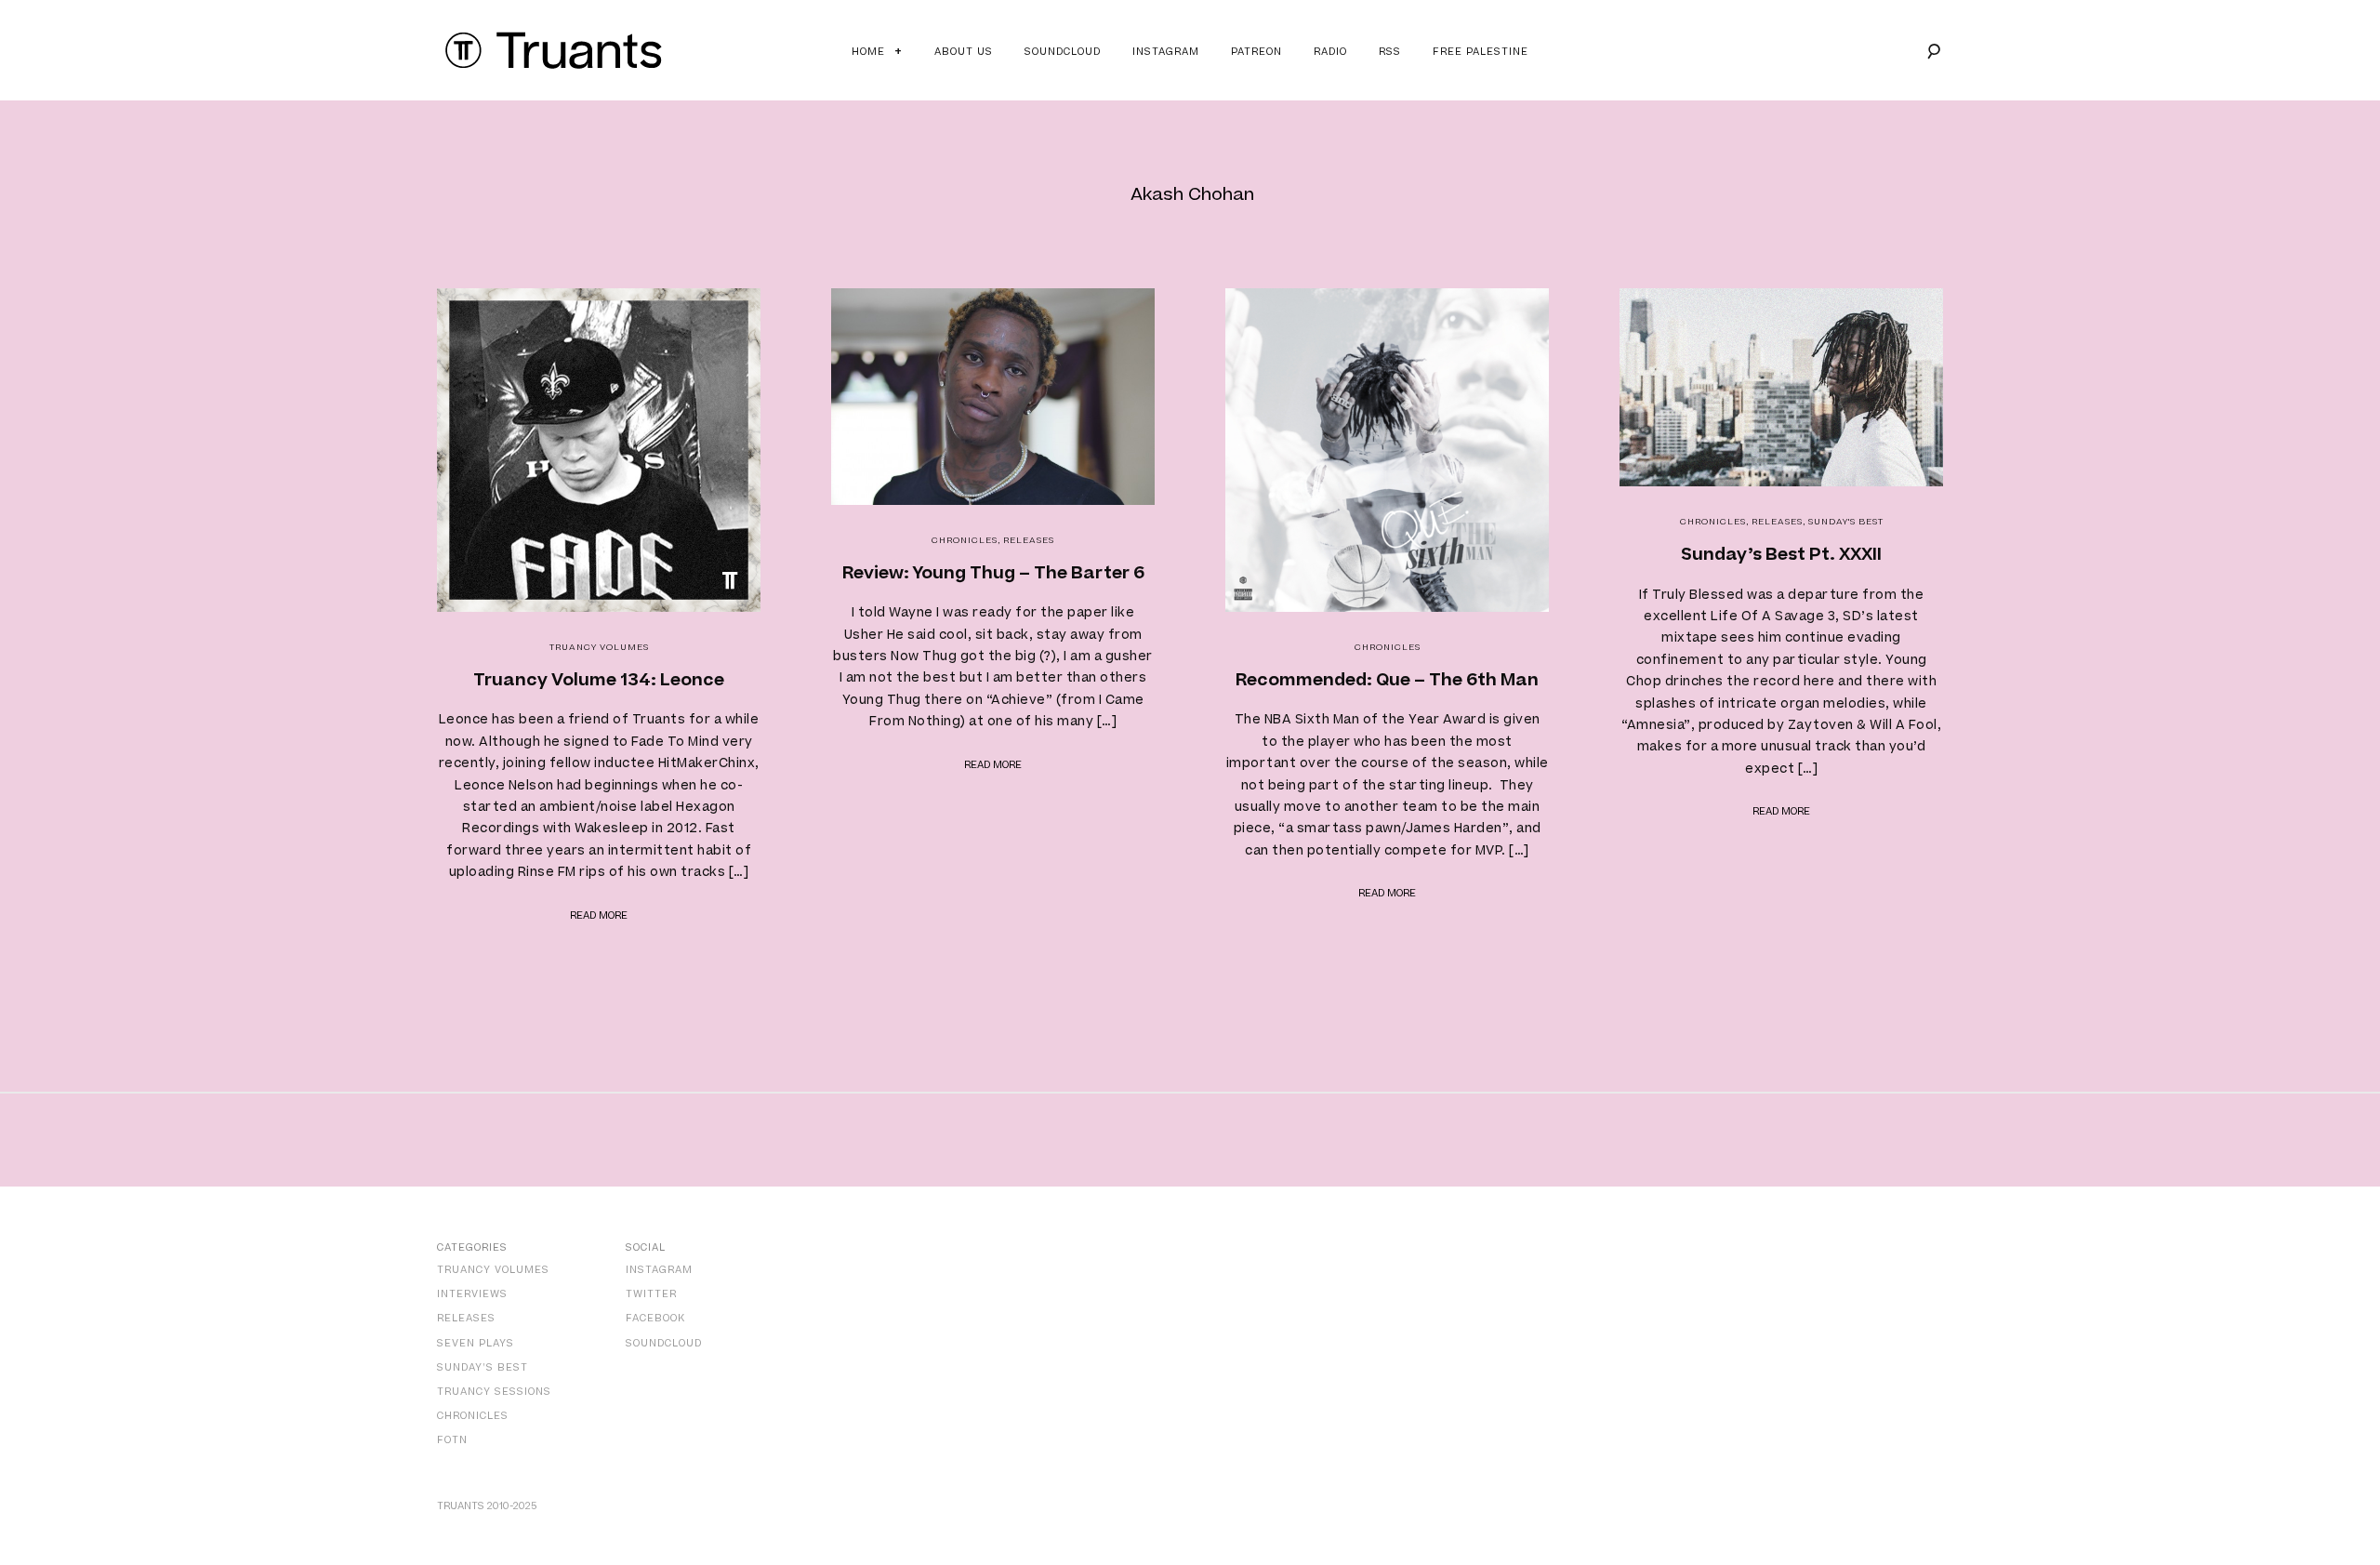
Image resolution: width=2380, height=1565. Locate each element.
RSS (1390, 52)
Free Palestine (1481, 52)
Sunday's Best (1846, 522)
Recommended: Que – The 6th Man (1387, 680)
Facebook (655, 1318)
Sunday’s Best (483, 1367)
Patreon (1256, 52)
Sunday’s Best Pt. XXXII (1781, 555)
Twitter (651, 1294)
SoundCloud (664, 1343)
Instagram (1166, 52)
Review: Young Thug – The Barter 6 (993, 573)
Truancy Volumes (599, 647)
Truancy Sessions (494, 1392)
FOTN (452, 1440)
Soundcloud (1063, 52)
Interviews (472, 1294)
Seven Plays (476, 1343)
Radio (1330, 52)
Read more (599, 915)
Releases (1029, 540)
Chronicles (965, 540)
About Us (964, 52)
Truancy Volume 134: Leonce (599, 680)
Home (868, 52)
